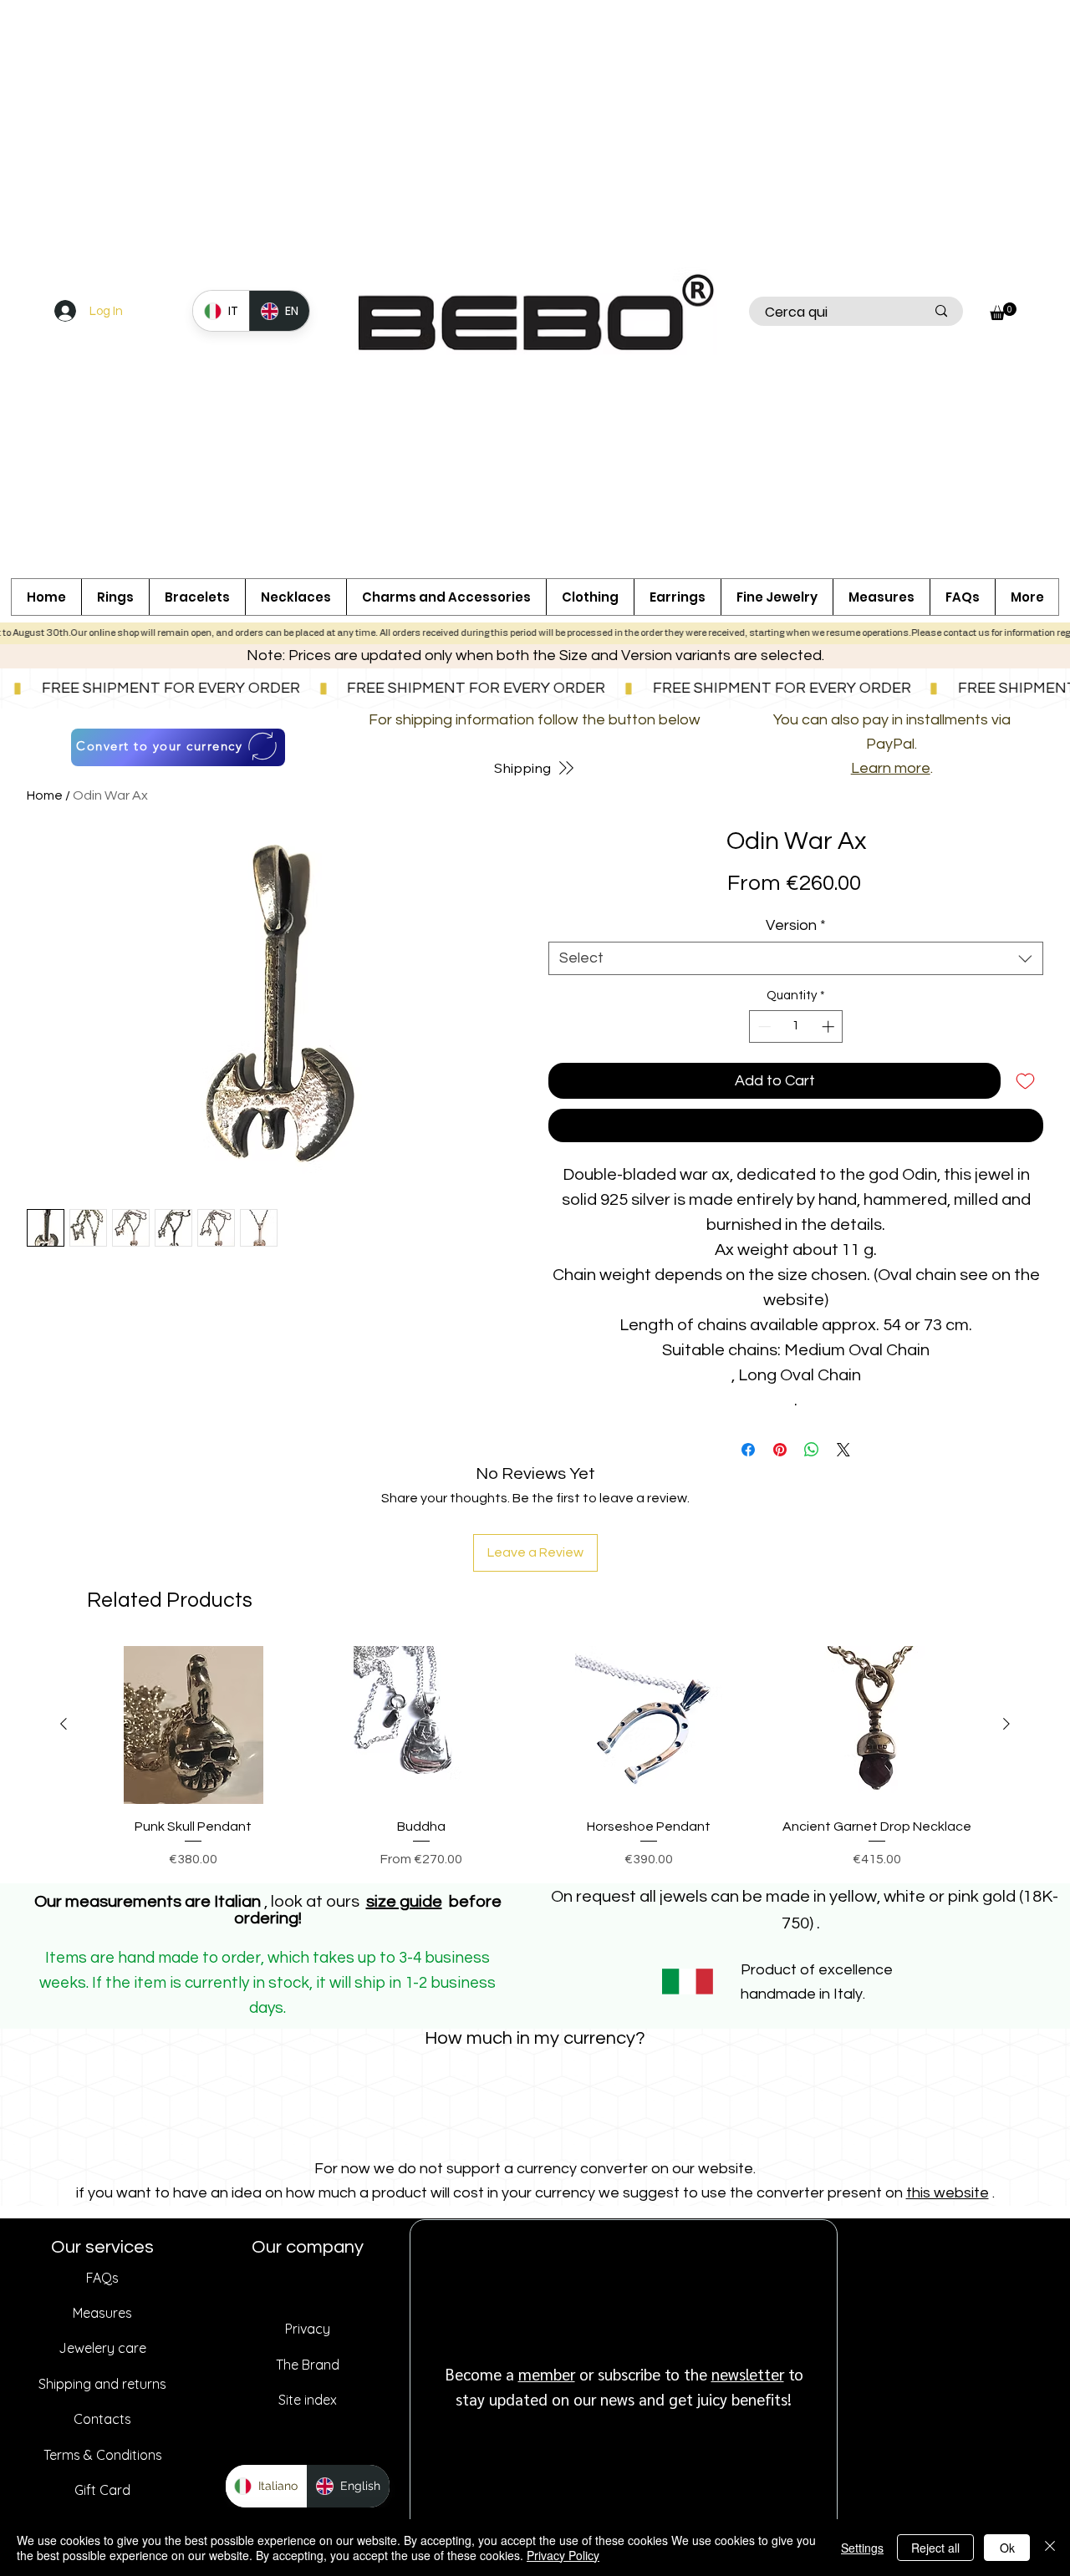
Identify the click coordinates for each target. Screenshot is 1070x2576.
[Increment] (830, 1026)
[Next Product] (1006, 1724)
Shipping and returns (102, 2384)
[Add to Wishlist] (1025, 1081)
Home (45, 795)
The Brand (308, 2365)
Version (796, 925)
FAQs (102, 2278)
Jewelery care (102, 2348)
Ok (1007, 2548)
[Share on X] (843, 1450)
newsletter (748, 2374)
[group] (535, 1758)
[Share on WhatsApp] (812, 1450)
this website (948, 2193)
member (547, 2374)
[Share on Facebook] (748, 1450)
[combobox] (796, 958)
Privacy (308, 2329)
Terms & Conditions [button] (103, 2455)
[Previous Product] (64, 1724)
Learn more (891, 768)
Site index (308, 2400)
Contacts (102, 2419)
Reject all (935, 2548)
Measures (102, 2313)
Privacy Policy (563, 2555)
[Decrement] (763, 1026)
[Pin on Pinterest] (780, 1450)
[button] (446, 597)
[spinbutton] (795, 1026)
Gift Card (102, 2490)
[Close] (1050, 2548)
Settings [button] (862, 2548)
